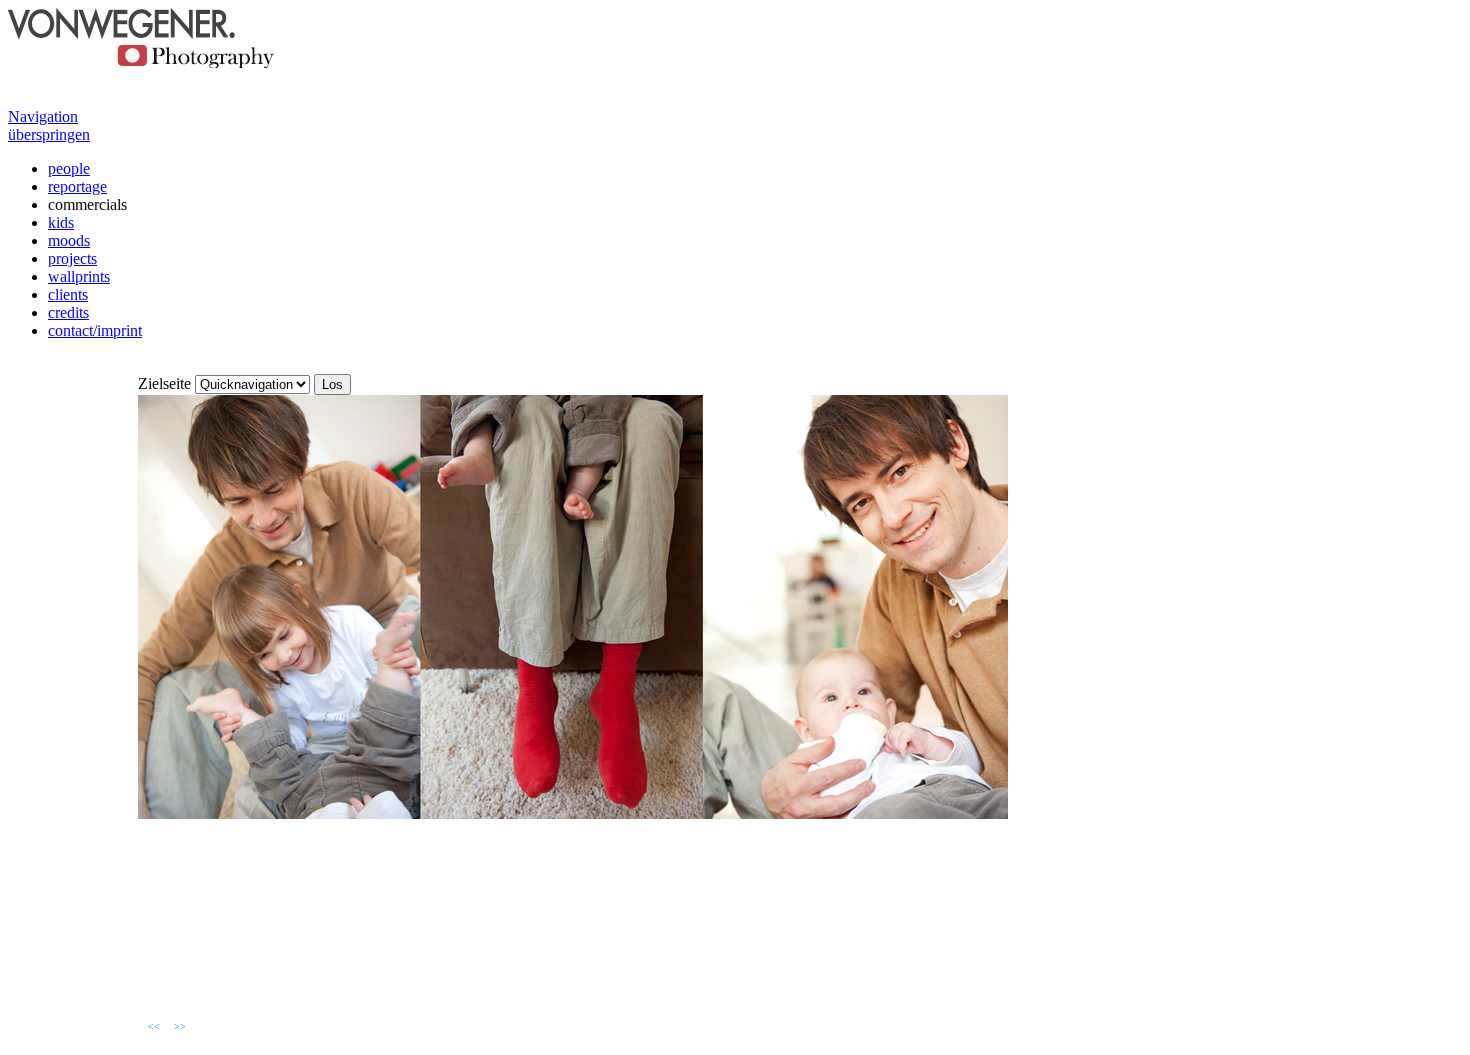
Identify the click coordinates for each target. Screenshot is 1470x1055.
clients (68, 294)
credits (68, 312)
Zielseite (164, 383)
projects (72, 258)
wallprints (79, 276)
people (69, 168)
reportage (77, 186)
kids (61, 222)
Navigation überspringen (49, 125)
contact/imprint (95, 330)
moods (69, 240)
